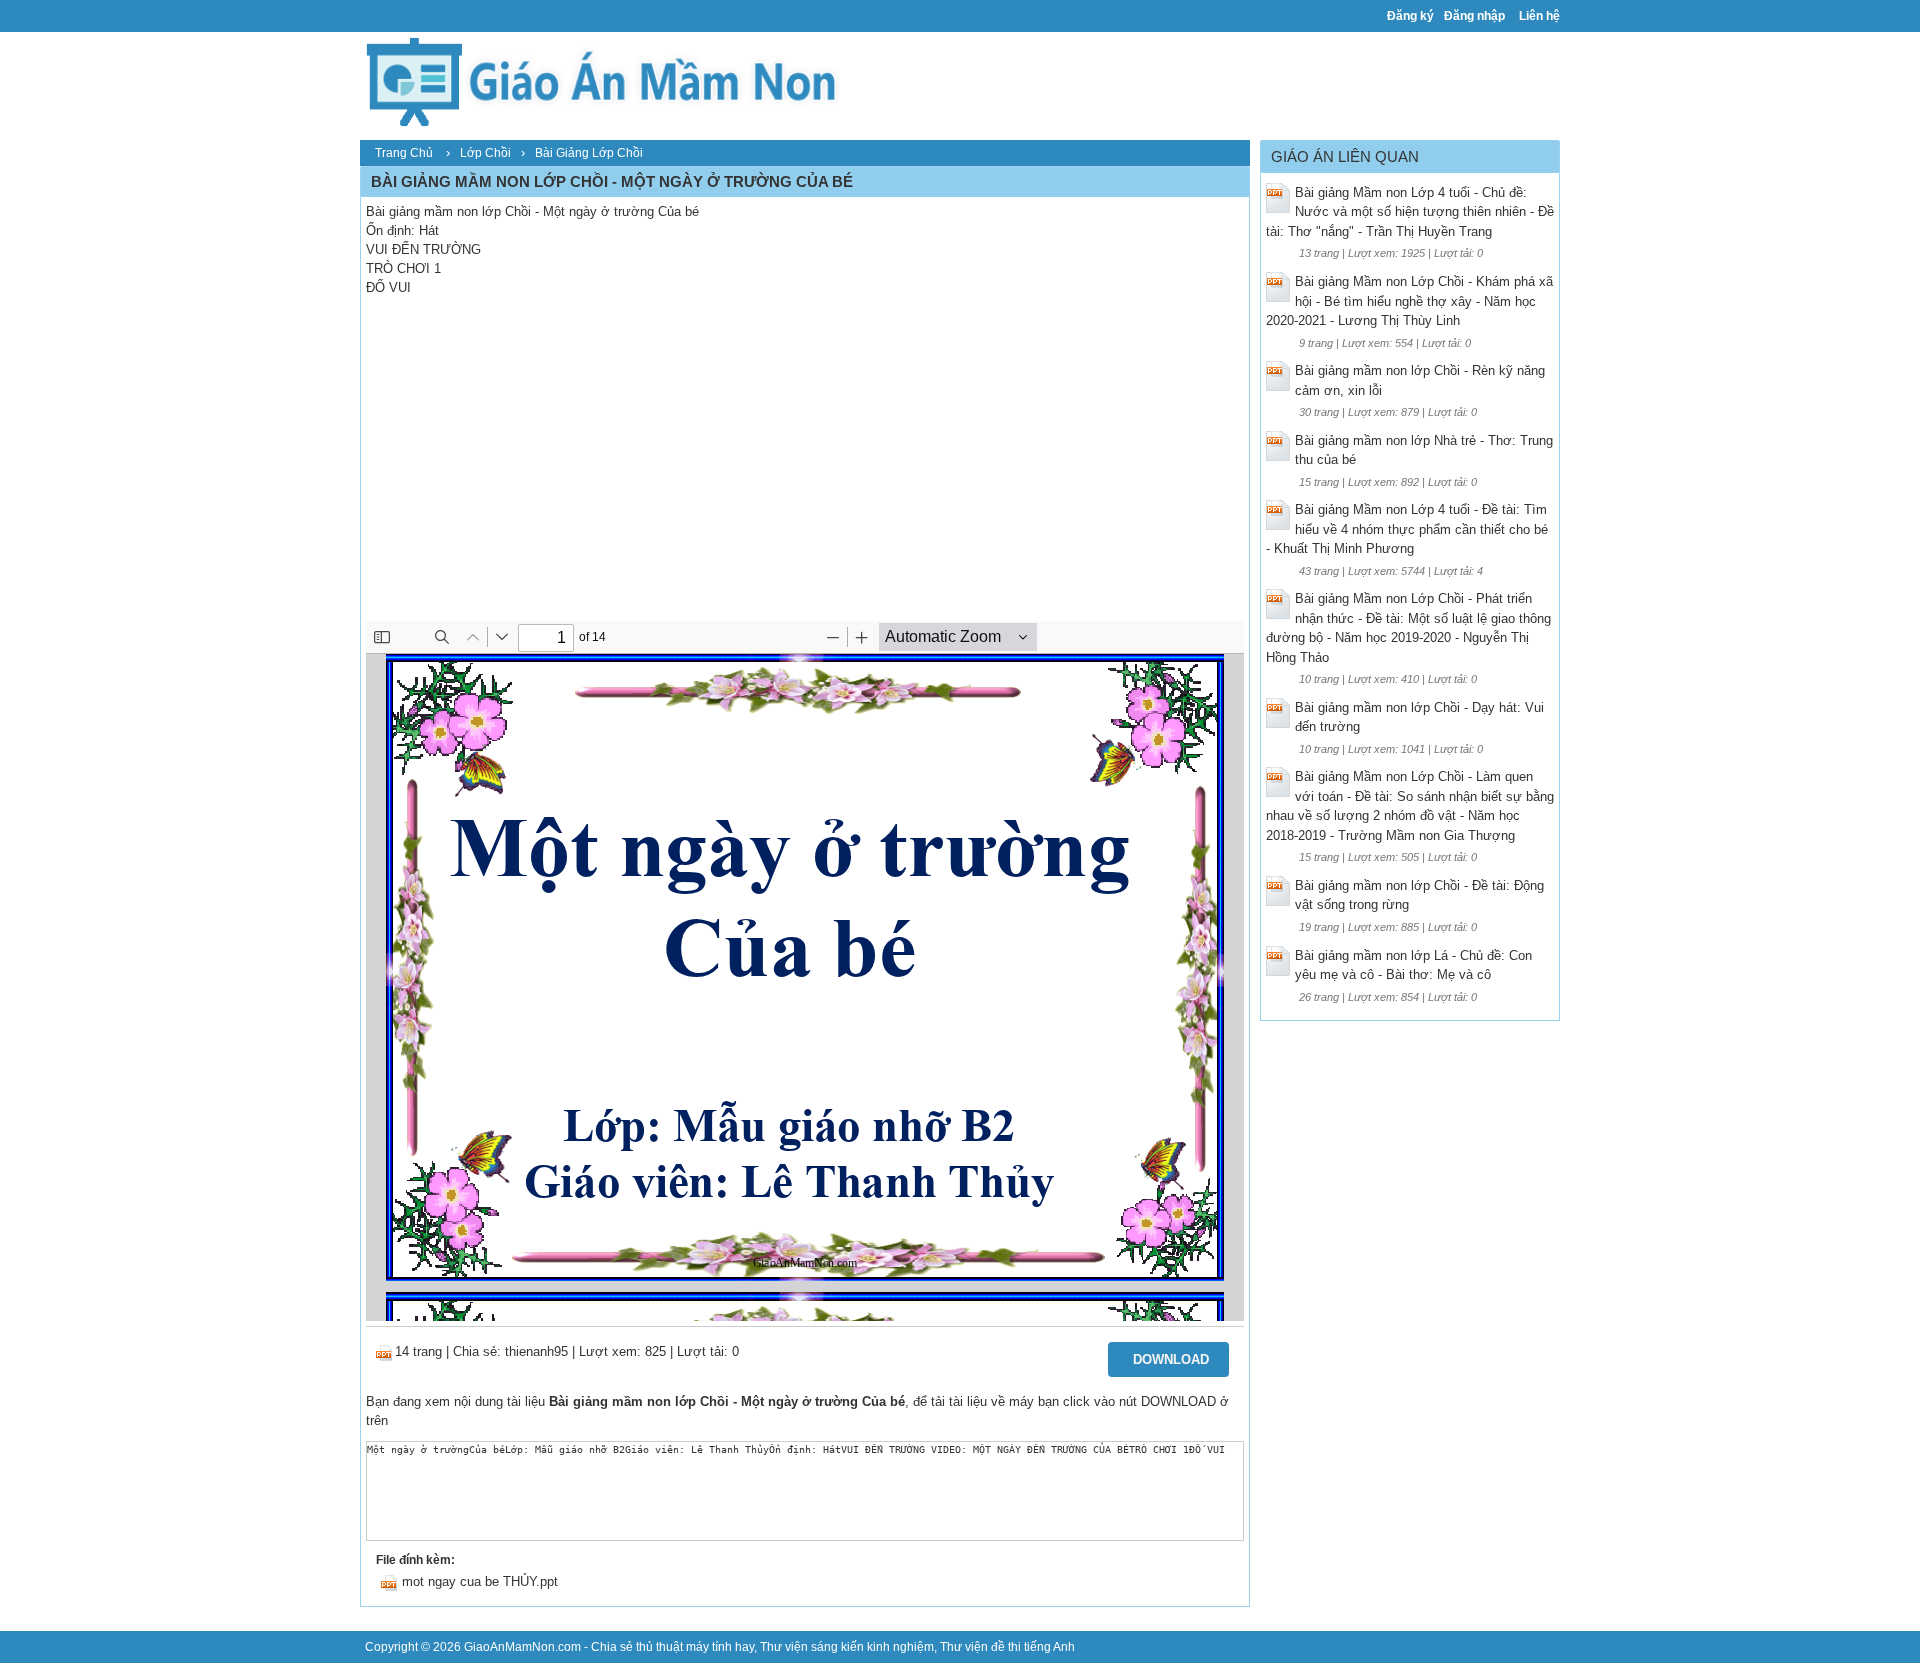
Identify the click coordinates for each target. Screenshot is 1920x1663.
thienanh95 (536, 1351)
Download (1171, 1359)
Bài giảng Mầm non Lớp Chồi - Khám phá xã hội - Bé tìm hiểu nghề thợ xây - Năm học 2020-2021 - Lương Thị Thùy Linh (1409, 301)
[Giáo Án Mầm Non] (600, 79)
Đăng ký (1410, 16)
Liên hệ (1539, 16)
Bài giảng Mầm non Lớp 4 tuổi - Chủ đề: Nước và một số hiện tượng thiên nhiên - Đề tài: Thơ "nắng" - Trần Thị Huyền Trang (1410, 212)
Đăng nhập (1474, 16)
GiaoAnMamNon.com (522, 1647)
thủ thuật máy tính (684, 1647)
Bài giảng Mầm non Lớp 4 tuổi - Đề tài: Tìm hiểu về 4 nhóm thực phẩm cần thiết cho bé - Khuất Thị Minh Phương (1407, 529)
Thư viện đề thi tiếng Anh (1007, 1647)
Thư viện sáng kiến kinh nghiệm (847, 1647)
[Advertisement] (805, 471)
